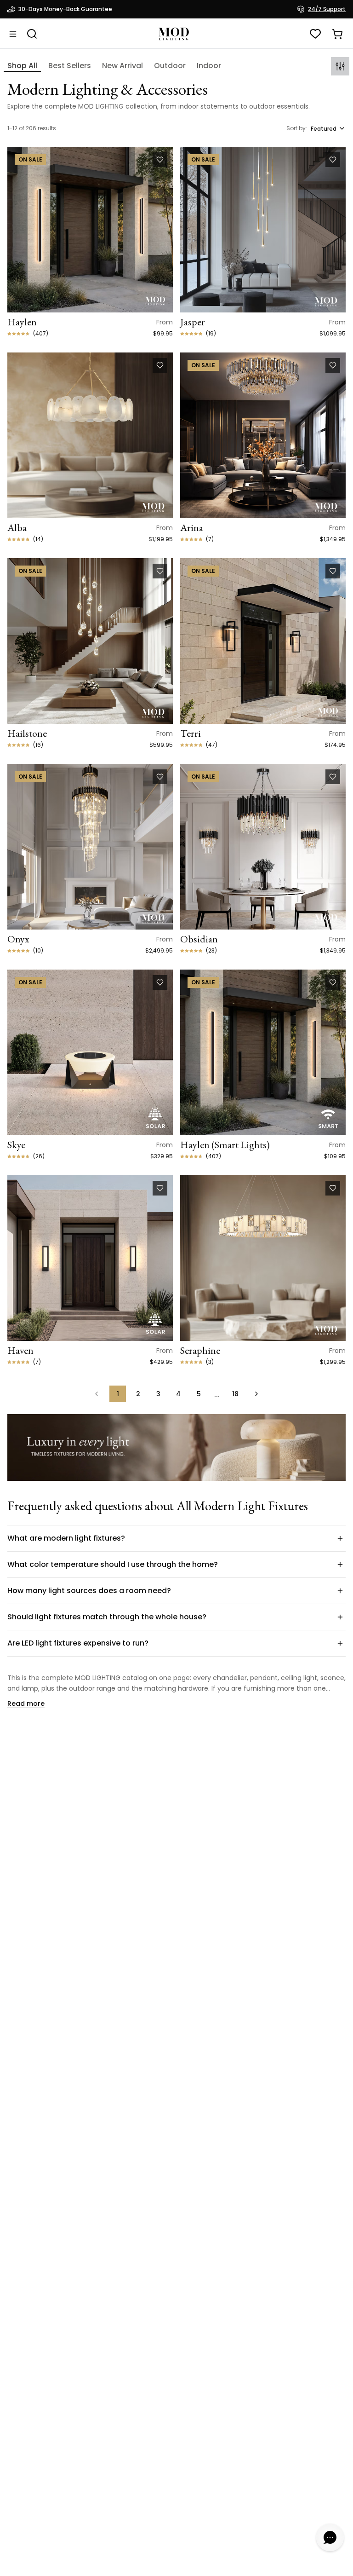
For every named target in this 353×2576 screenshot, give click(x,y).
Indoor (209, 66)
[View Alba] (90, 435)
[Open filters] (340, 66)
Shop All (22, 66)
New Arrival (122, 66)
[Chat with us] (330, 2537)
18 (235, 1394)
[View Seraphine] (263, 1258)
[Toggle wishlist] (160, 160)
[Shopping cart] (337, 34)
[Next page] (256, 1394)
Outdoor (170, 66)
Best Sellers (70, 66)
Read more (26, 1704)
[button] (176, 1538)
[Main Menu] (13, 34)
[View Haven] (90, 1258)
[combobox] (328, 128)
